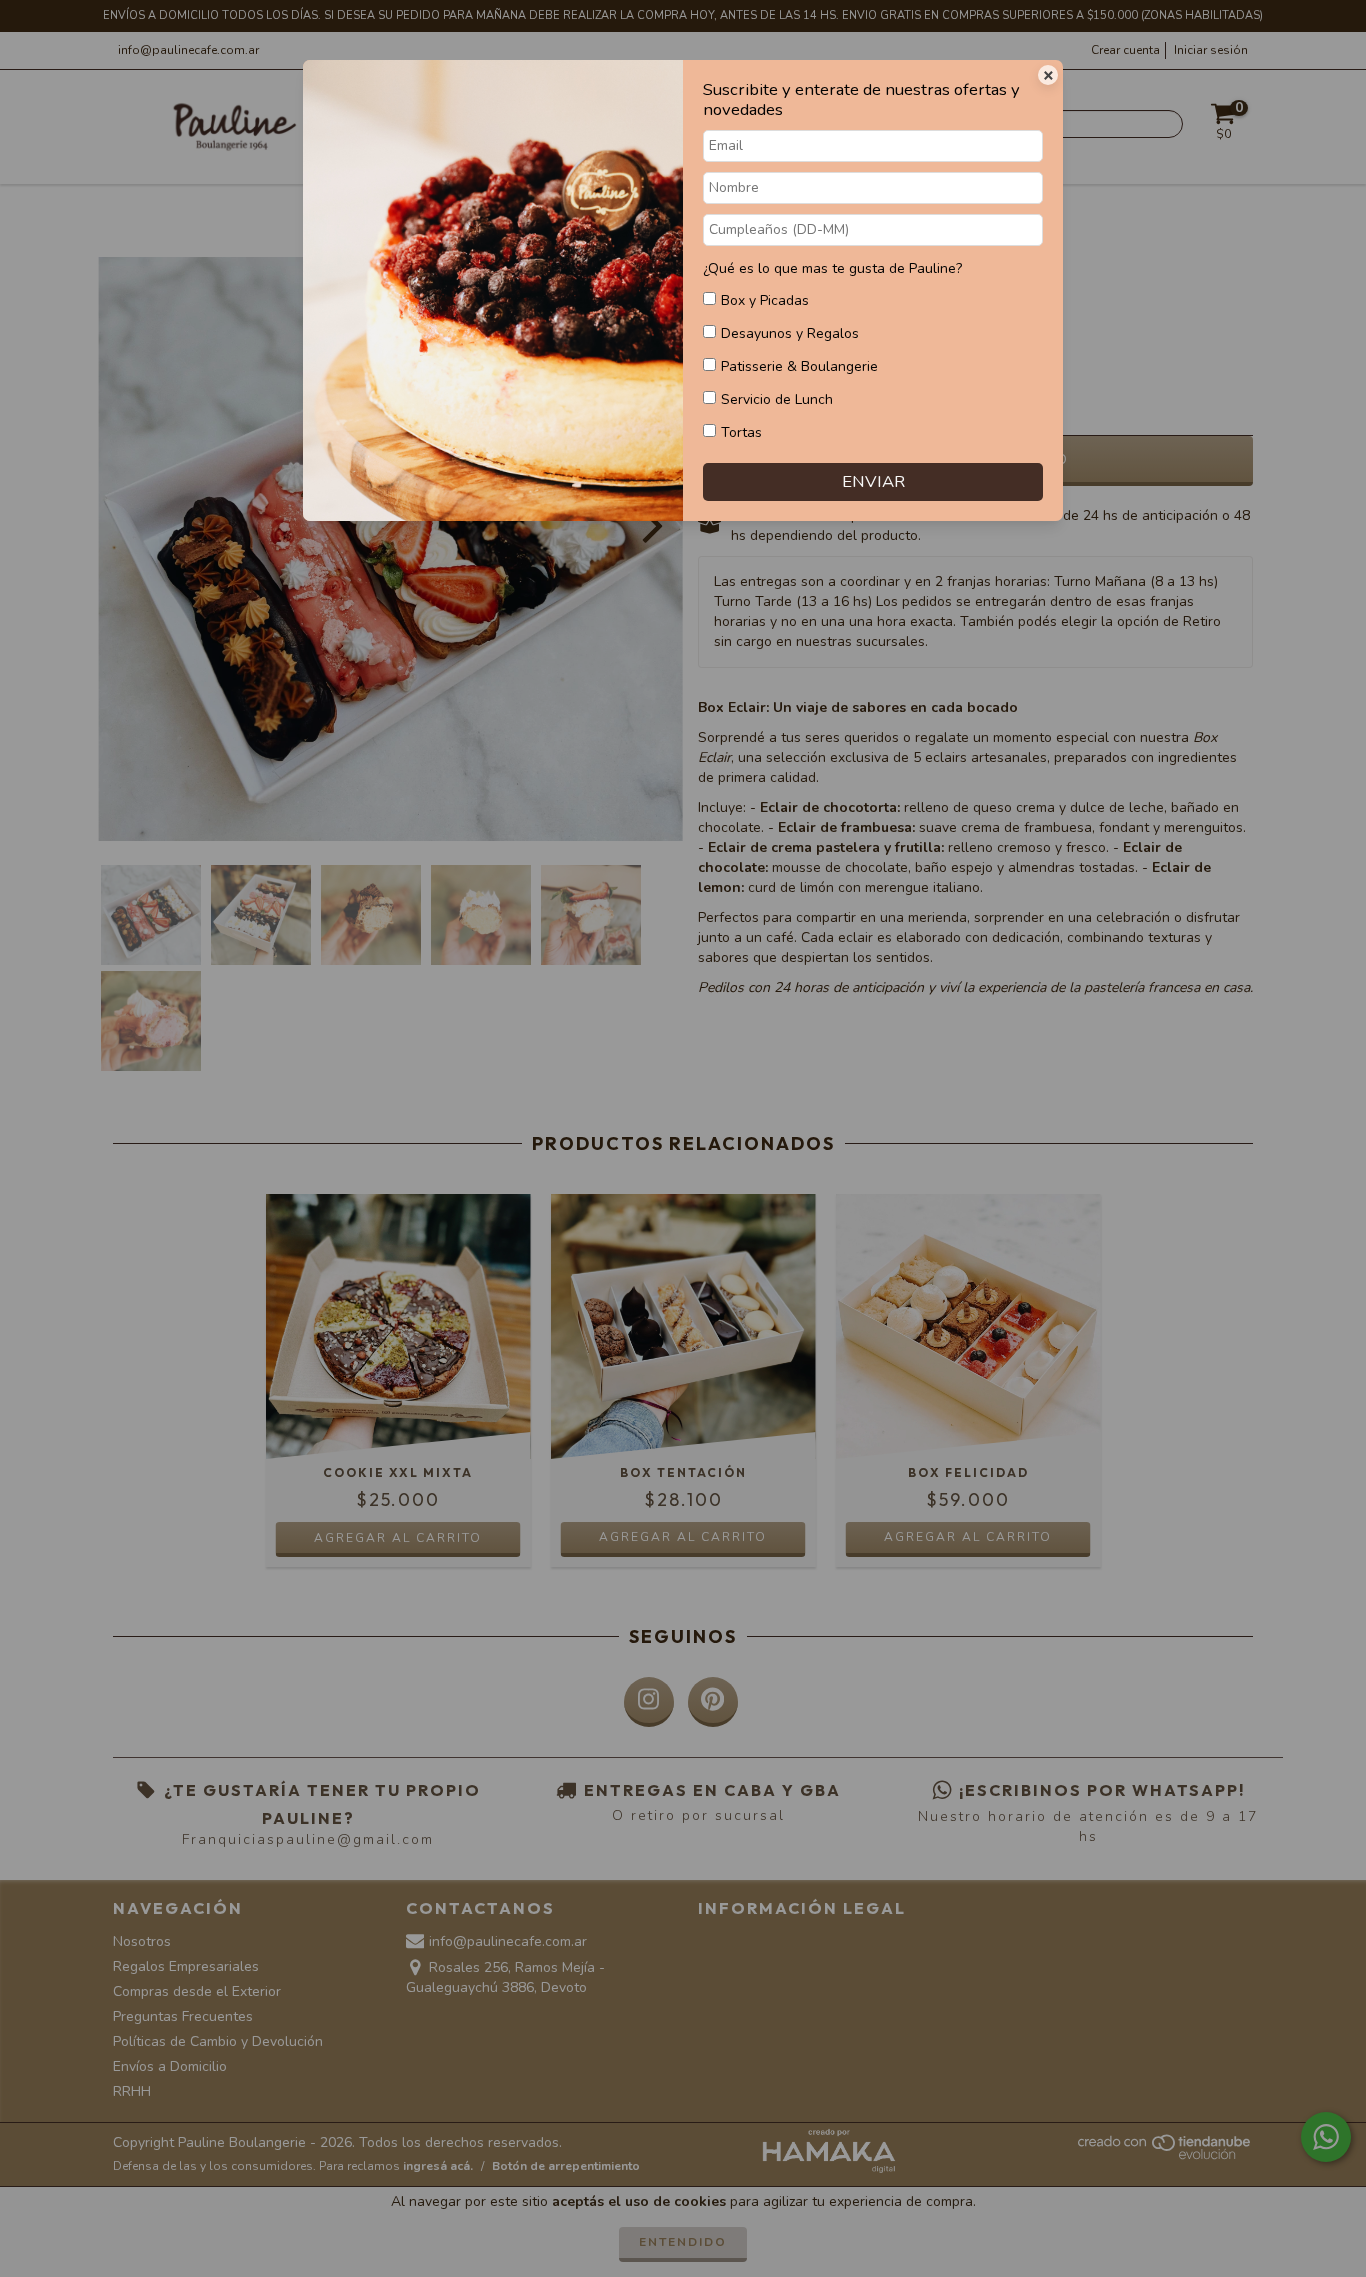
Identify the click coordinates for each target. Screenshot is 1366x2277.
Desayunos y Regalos (790, 333)
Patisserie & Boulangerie (799, 366)
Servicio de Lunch (777, 399)
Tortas (741, 432)
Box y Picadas (765, 300)
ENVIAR (873, 481)
